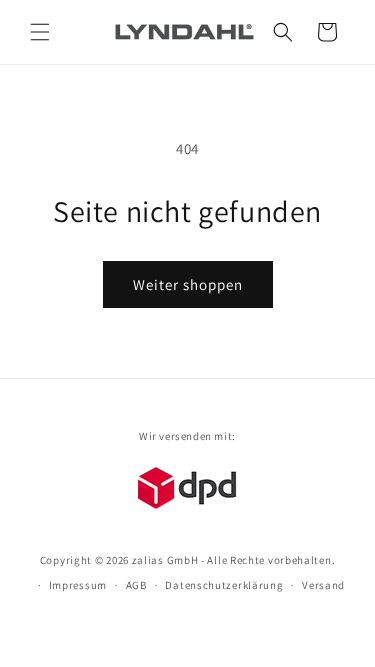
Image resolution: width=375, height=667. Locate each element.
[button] (40, 32)
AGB (136, 585)
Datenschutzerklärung (224, 585)
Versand (323, 585)
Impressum (78, 585)
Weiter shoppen (188, 284)
